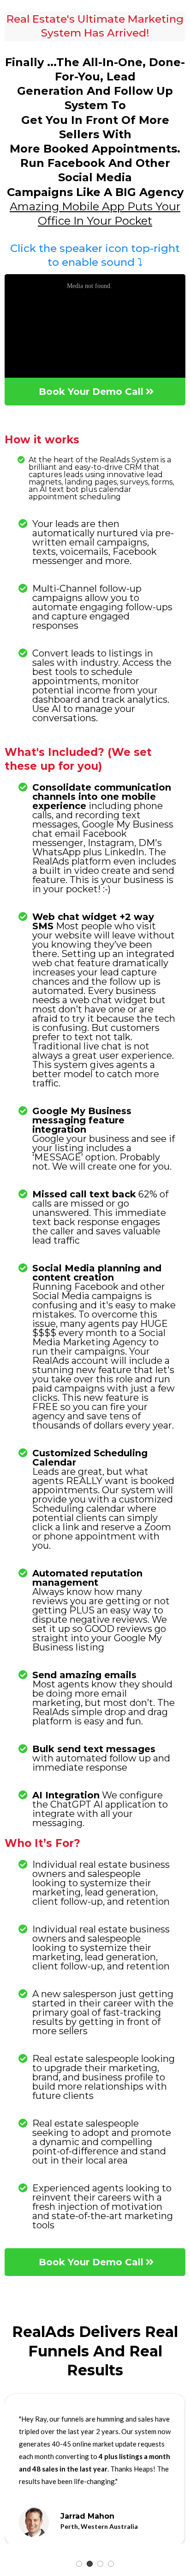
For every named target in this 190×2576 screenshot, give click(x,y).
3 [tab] (100, 2564)
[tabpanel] (95, 2473)
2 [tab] (90, 2564)
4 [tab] (111, 2564)
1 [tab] (79, 2564)
